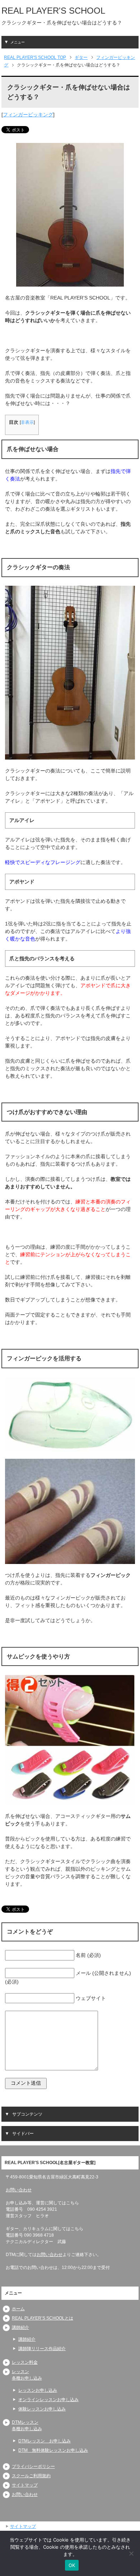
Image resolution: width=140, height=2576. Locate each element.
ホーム (18, 2309)
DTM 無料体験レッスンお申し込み (53, 2450)
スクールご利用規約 (31, 2476)
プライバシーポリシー (33, 2466)
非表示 (27, 422)
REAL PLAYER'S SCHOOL (53, 11)
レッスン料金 (25, 2362)
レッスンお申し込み (38, 2390)
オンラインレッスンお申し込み (48, 2400)
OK (72, 2565)
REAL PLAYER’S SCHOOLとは (43, 2318)
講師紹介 (20, 2327)
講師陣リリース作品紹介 (42, 2349)
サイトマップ (25, 2485)
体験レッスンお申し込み (42, 2409)
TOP (35, 57)
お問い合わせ (19, 2190)
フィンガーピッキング (28, 115)
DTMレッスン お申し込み (45, 2441)
